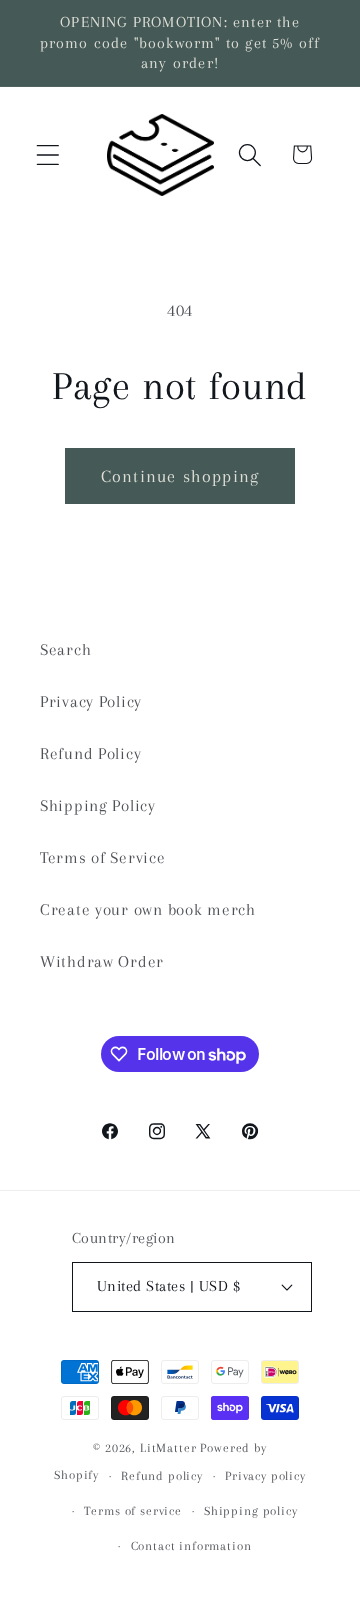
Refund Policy (90, 753)
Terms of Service (103, 857)
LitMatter (168, 1448)
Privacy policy (265, 1476)
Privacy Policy (91, 701)
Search (65, 649)
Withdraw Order (102, 961)
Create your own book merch (148, 909)
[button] (48, 154)
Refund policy (162, 1476)
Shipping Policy (98, 805)
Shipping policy (251, 1511)
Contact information (191, 1546)
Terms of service (132, 1511)
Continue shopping (180, 476)
